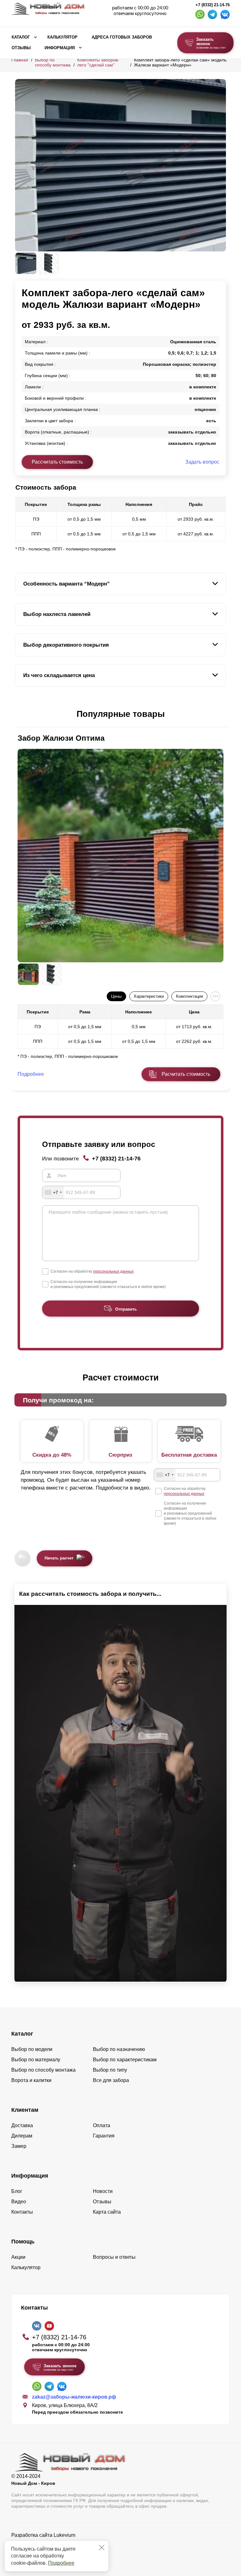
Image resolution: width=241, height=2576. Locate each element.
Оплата (102, 2125)
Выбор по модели (32, 2049)
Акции (18, 2257)
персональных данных (113, 1271)
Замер (19, 2146)
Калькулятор (62, 37)
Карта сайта (107, 2212)
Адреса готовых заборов (122, 37)
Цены (116, 996)
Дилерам (22, 2136)
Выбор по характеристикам (125, 2060)
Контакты (22, 2212)
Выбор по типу (110, 2070)
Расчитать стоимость (186, 1074)
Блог (17, 2191)
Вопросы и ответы (114, 2257)
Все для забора (111, 2080)
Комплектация (190, 996)
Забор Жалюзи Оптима (61, 738)
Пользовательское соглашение (48, 2551)
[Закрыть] (102, 2547)
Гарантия (104, 2136)
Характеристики (149, 996)
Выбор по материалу (36, 2060)
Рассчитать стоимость (57, 462)
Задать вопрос (202, 462)
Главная (20, 60)
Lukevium (64, 2535)
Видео (19, 2202)
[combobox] (53, 1192)
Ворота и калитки (31, 2080)
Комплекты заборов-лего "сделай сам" (98, 62)
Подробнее (61, 2563)
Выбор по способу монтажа (53, 62)
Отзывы (21, 48)
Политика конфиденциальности (48, 2544)
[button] (19, 714)
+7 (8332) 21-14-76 (213, 5)
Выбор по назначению (119, 2049)
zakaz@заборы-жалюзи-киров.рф (74, 2397)
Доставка (22, 2125)
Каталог (21, 37)
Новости (103, 2191)
